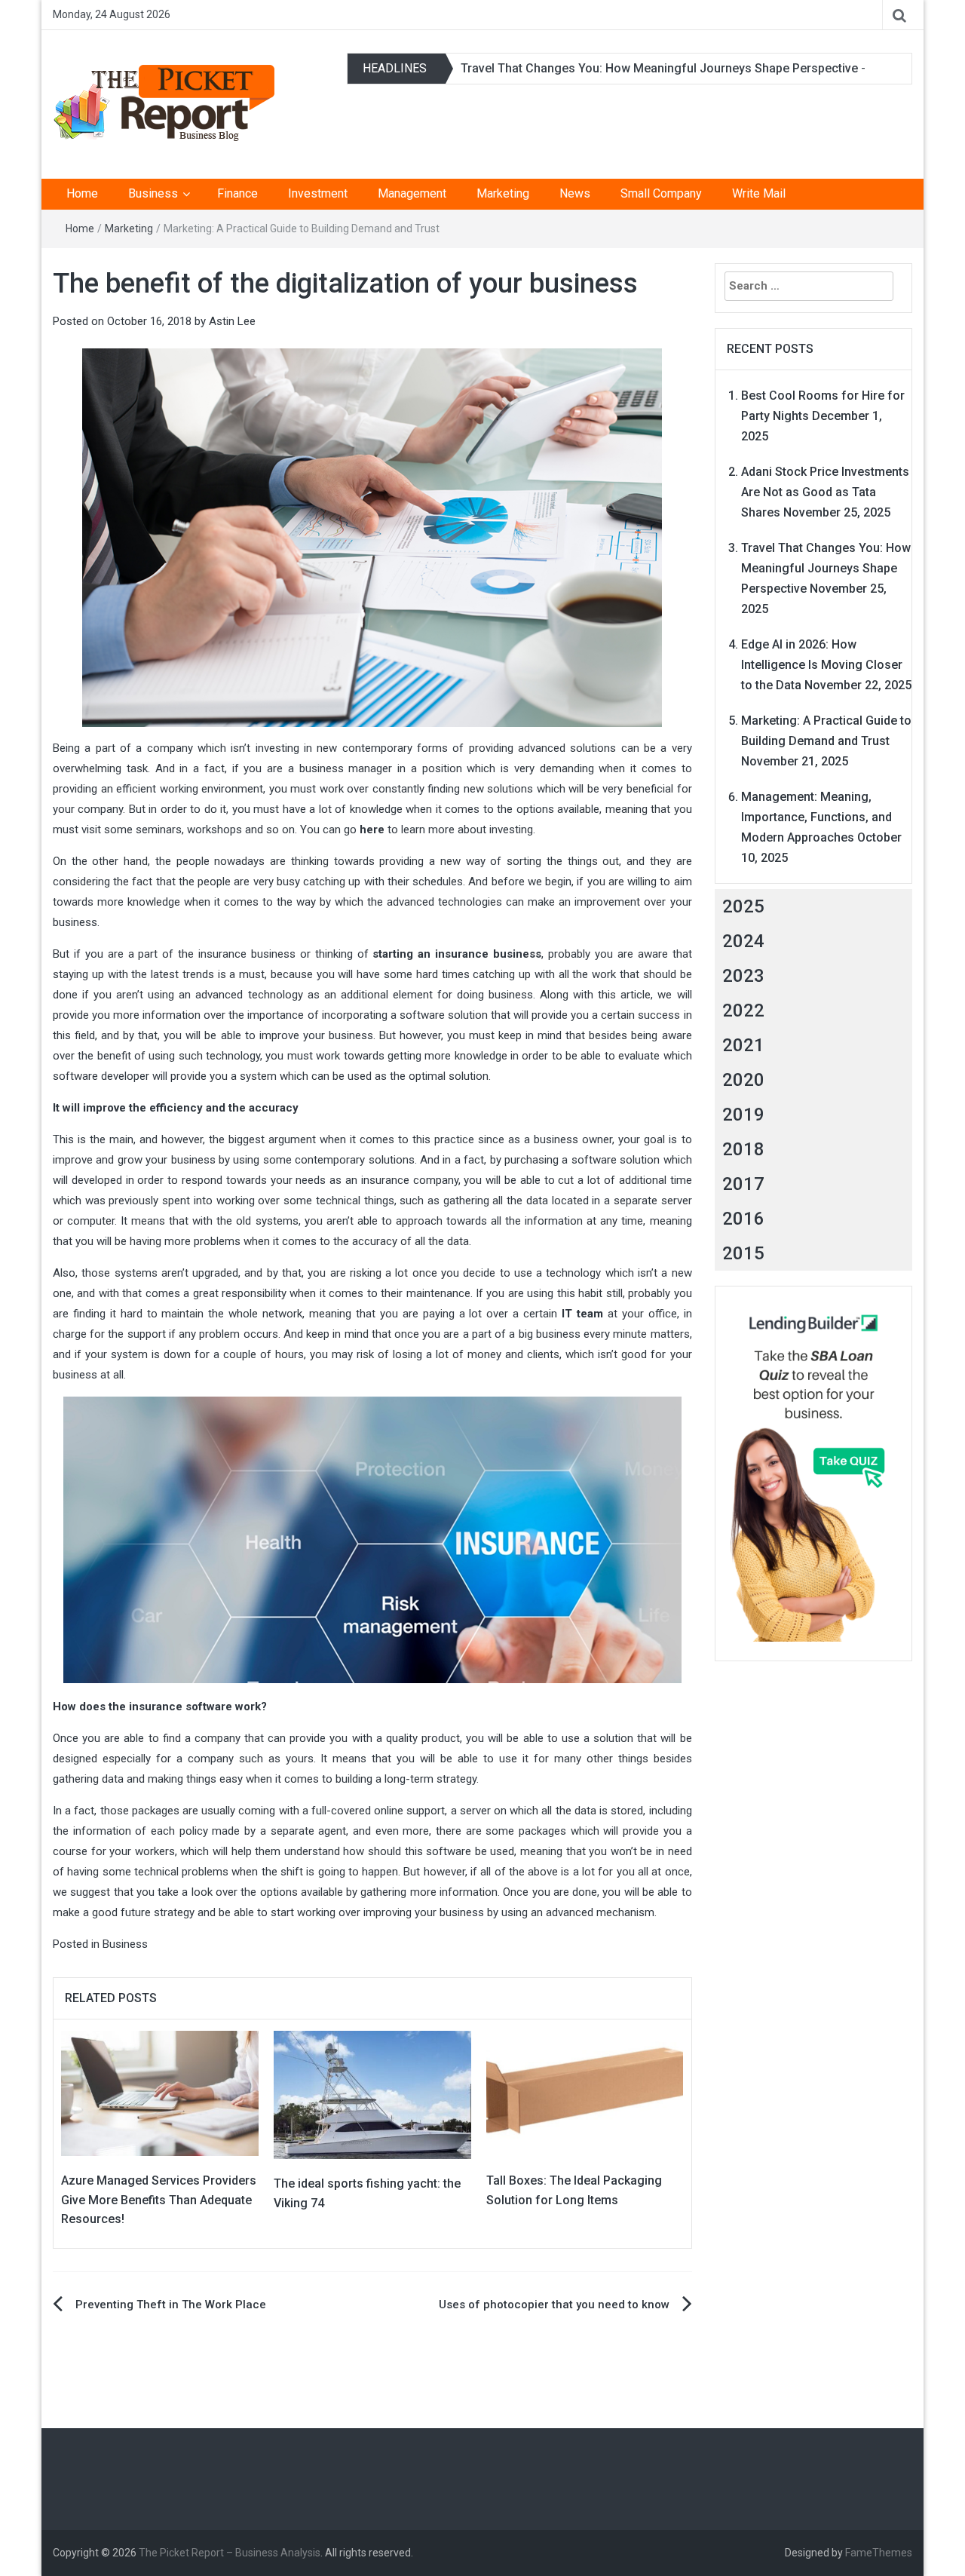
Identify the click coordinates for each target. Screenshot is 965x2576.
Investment (318, 193)
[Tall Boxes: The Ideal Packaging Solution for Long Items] (585, 2093)
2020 (743, 1080)
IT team (582, 1314)
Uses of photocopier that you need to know (554, 2305)
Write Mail (759, 193)
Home (82, 193)
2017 (743, 1184)
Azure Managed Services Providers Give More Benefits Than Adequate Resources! (159, 2200)
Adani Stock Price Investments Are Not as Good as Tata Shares (825, 492)
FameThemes (879, 2553)
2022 (743, 1010)
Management (412, 193)
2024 (743, 941)
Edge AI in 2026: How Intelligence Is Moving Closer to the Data (822, 665)
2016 (743, 1219)
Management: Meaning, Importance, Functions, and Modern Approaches (816, 817)
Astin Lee (232, 321)
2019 (743, 1115)
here (372, 830)
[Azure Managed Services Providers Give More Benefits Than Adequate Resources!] (160, 2093)
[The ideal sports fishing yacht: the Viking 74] (372, 2094)
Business (153, 193)
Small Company (661, 193)
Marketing (503, 193)
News (575, 193)
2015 (743, 1253)
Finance (237, 193)
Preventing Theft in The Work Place (171, 2305)
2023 (743, 976)
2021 (743, 1045)
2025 (743, 906)
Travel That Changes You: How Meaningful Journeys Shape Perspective (659, 68)
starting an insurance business (457, 954)
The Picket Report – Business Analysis (230, 2553)
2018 (743, 1149)
